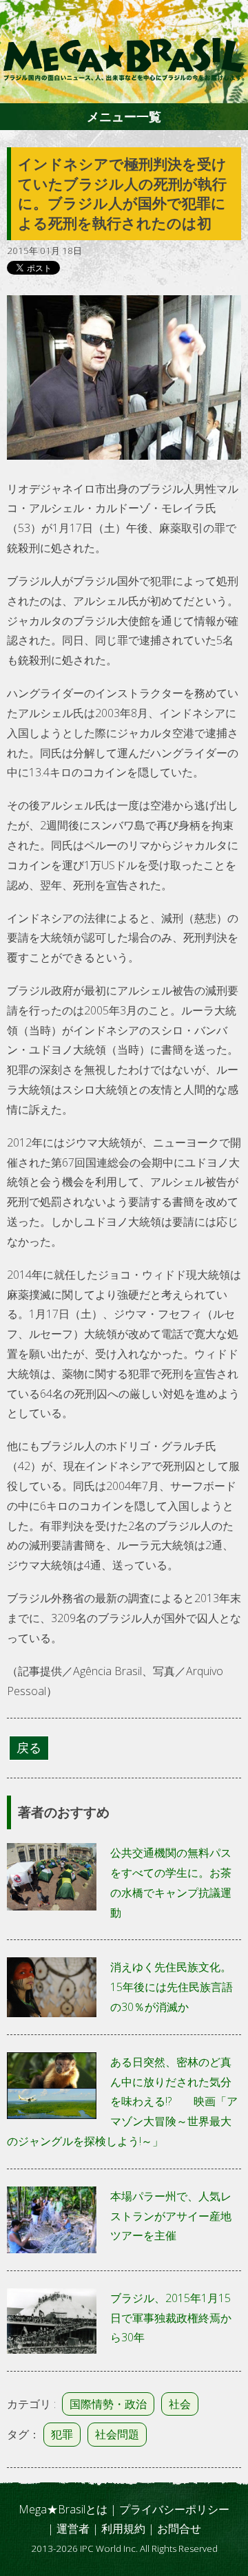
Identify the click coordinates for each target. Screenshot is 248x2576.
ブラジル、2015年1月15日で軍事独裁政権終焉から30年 (171, 2318)
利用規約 (123, 2529)
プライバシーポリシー (174, 2509)
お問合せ (179, 2529)
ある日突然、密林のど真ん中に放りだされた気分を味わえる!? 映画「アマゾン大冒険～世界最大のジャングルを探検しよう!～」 (122, 2101)
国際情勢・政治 (108, 2404)
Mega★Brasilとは (63, 2509)
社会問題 (117, 2434)
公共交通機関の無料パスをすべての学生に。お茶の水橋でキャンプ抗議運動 (171, 1882)
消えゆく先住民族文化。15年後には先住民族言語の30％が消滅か (172, 1987)
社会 (180, 2404)
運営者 (73, 2529)
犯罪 (62, 2434)
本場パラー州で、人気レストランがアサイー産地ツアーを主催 (171, 2216)
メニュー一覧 (124, 116)
